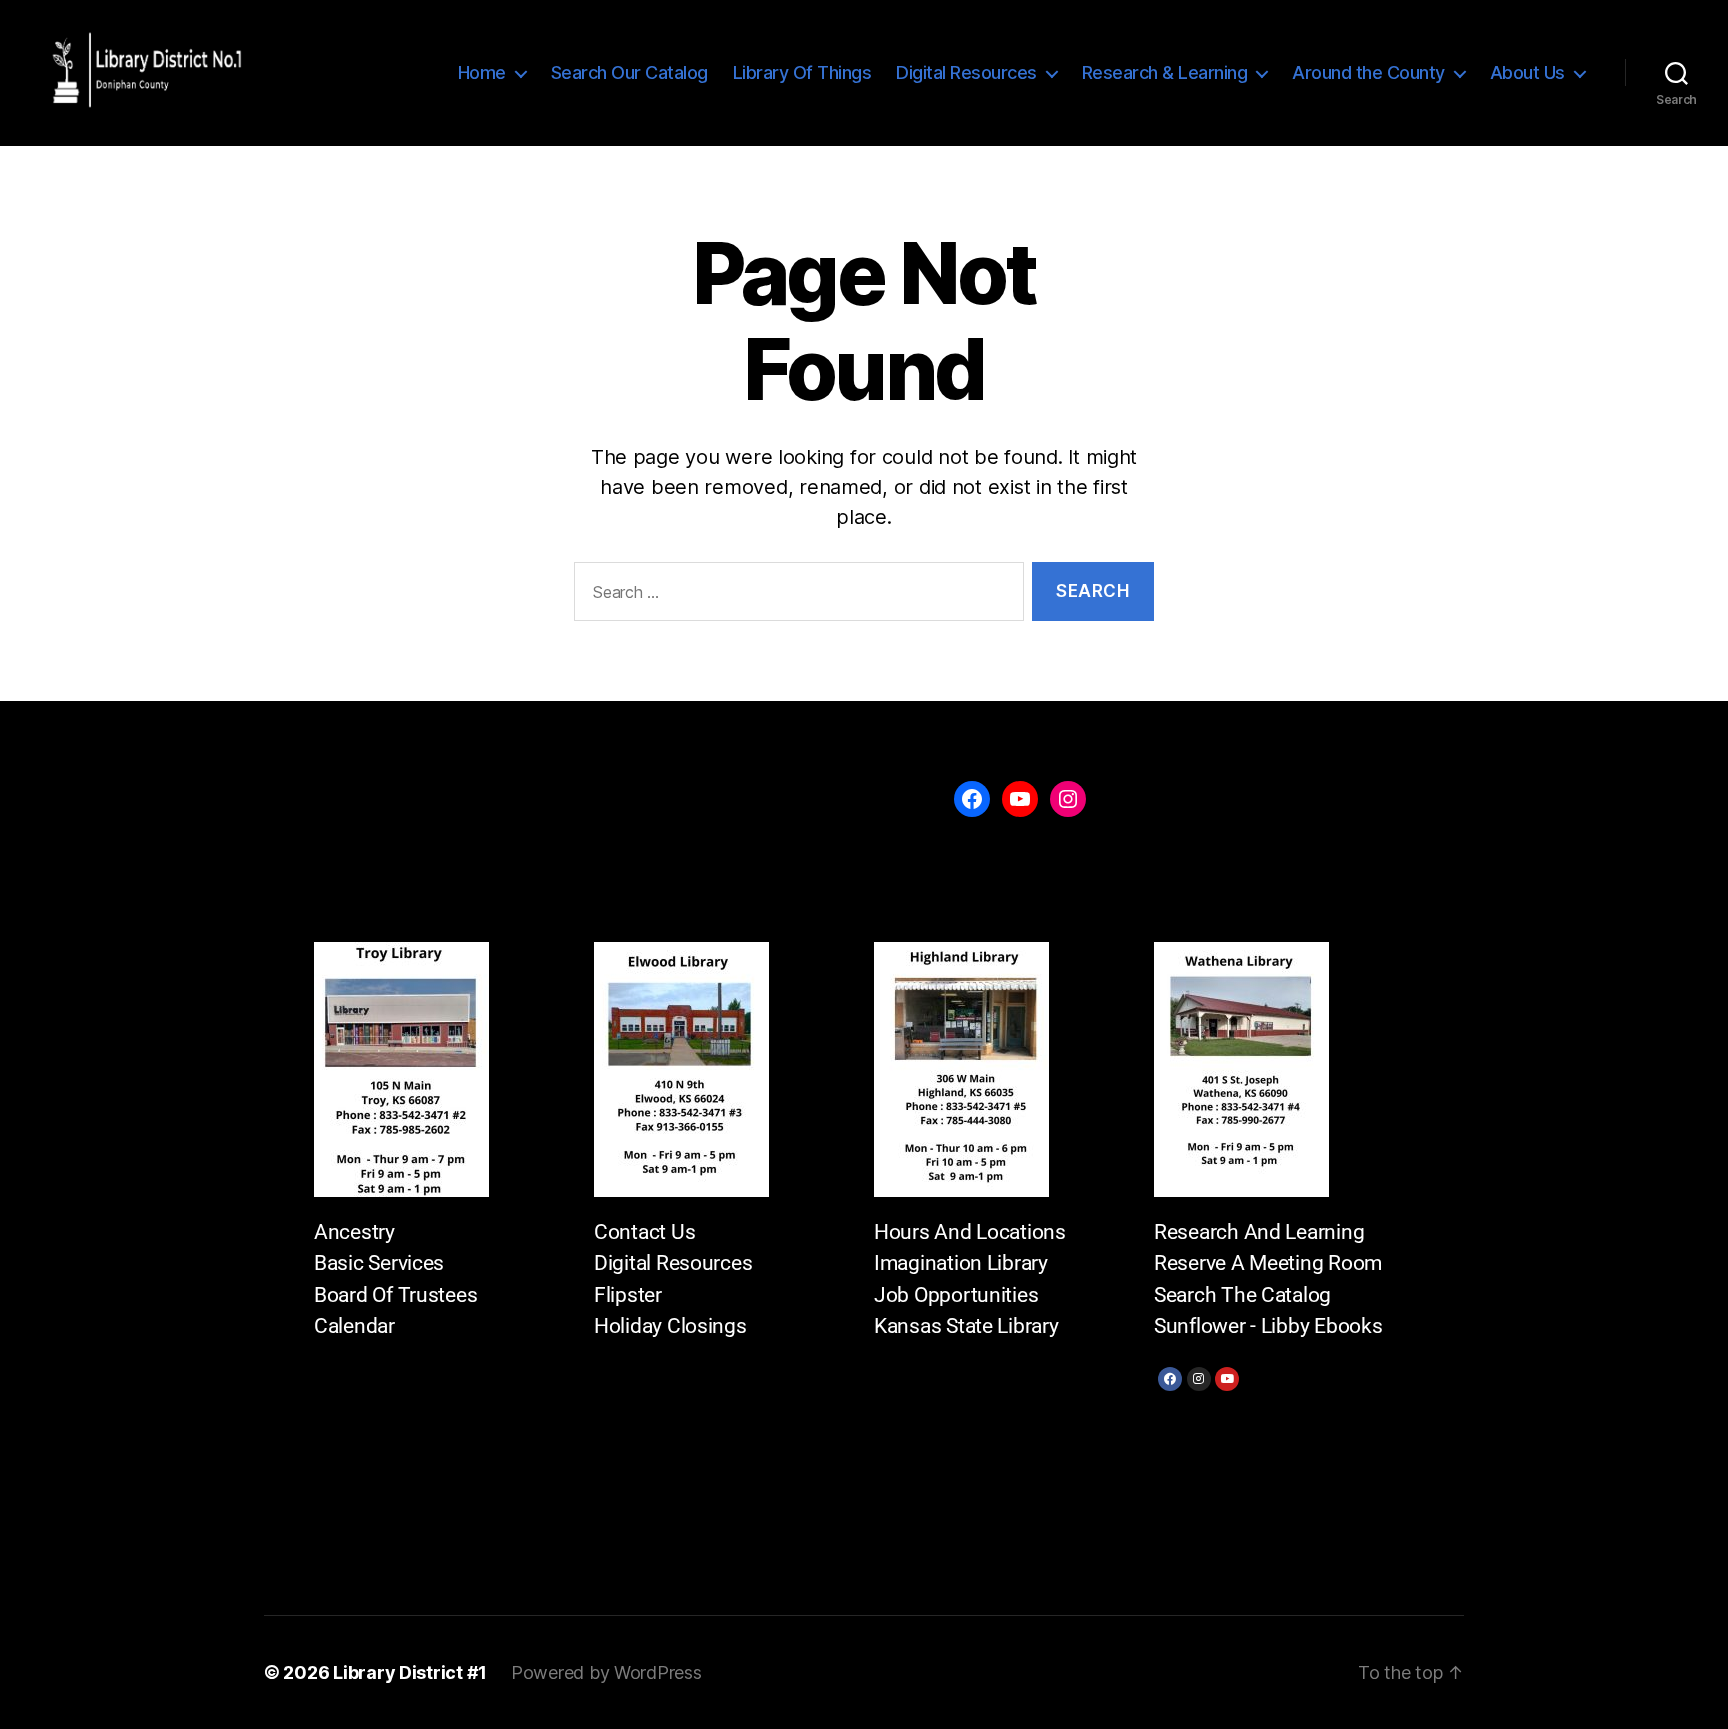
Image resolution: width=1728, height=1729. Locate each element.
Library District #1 (410, 1672)
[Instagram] (1199, 1379)
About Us (1527, 72)
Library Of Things (802, 72)
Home (482, 72)
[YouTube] (1020, 799)
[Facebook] (1170, 1379)
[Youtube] (1227, 1379)
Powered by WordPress (606, 1672)
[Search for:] (795, 595)
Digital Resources (966, 72)
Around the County (1368, 72)
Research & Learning (1165, 72)
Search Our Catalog (629, 72)
